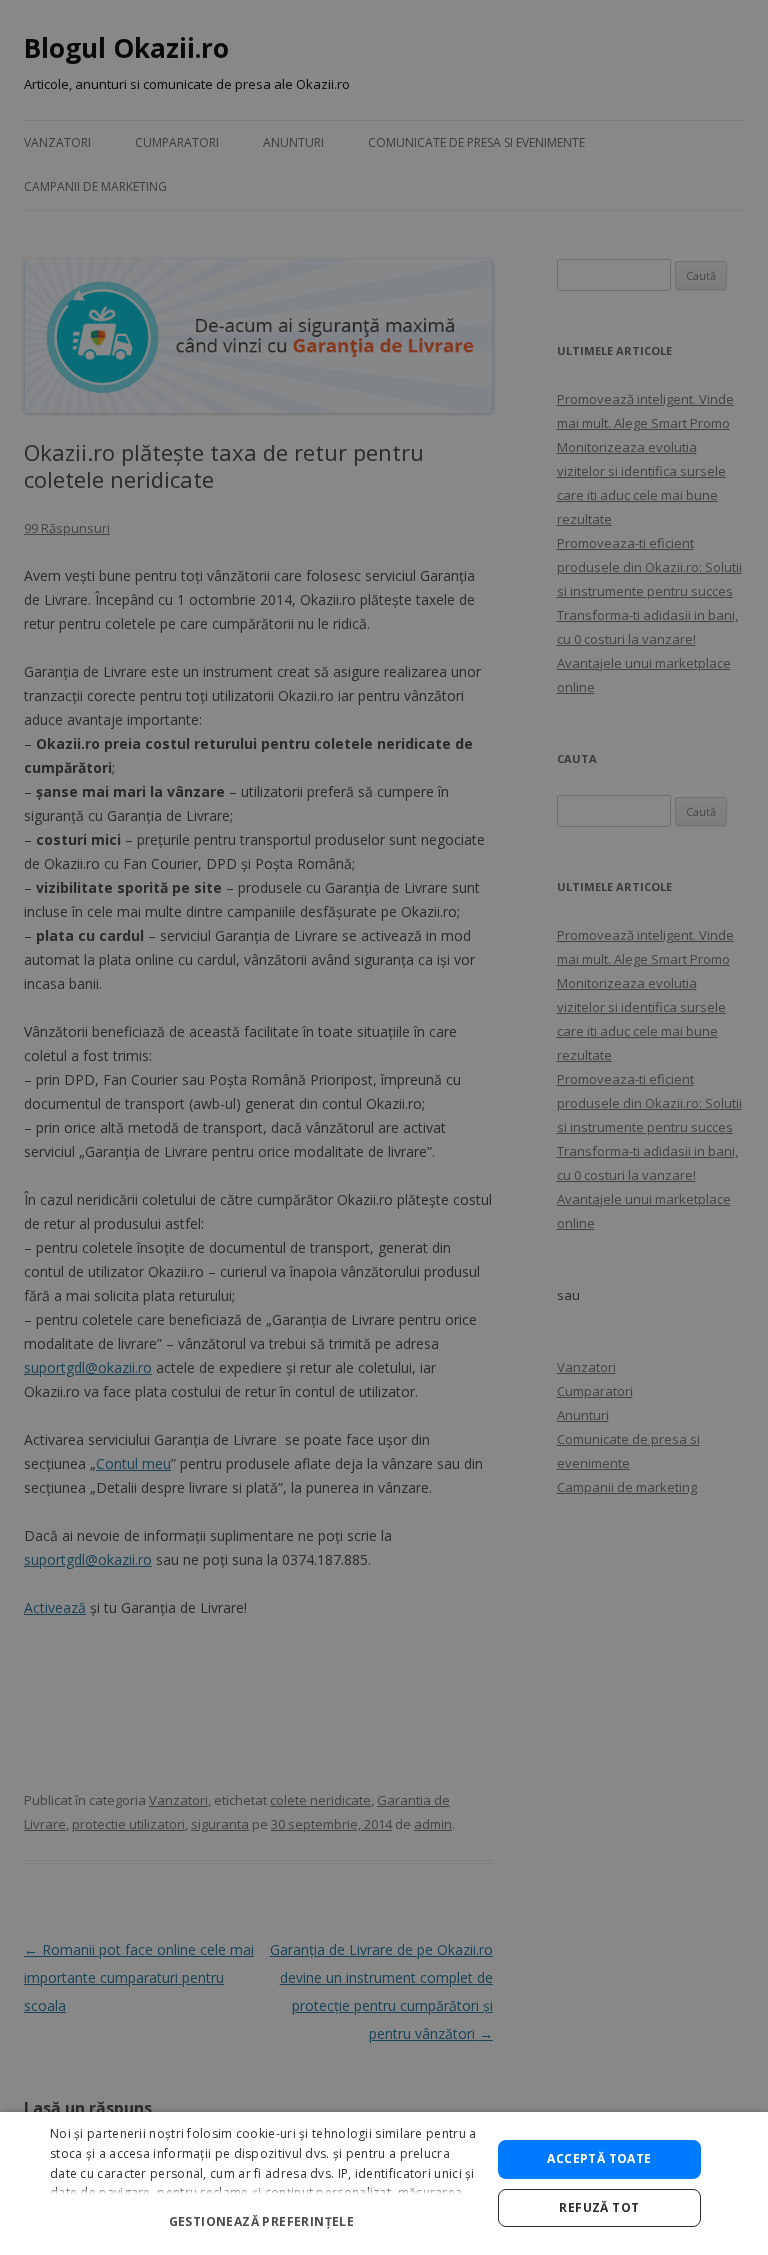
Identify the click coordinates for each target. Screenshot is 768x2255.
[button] (264, 2213)
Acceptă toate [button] (599, 2158)
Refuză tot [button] (599, 2207)
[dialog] (384, 2183)
